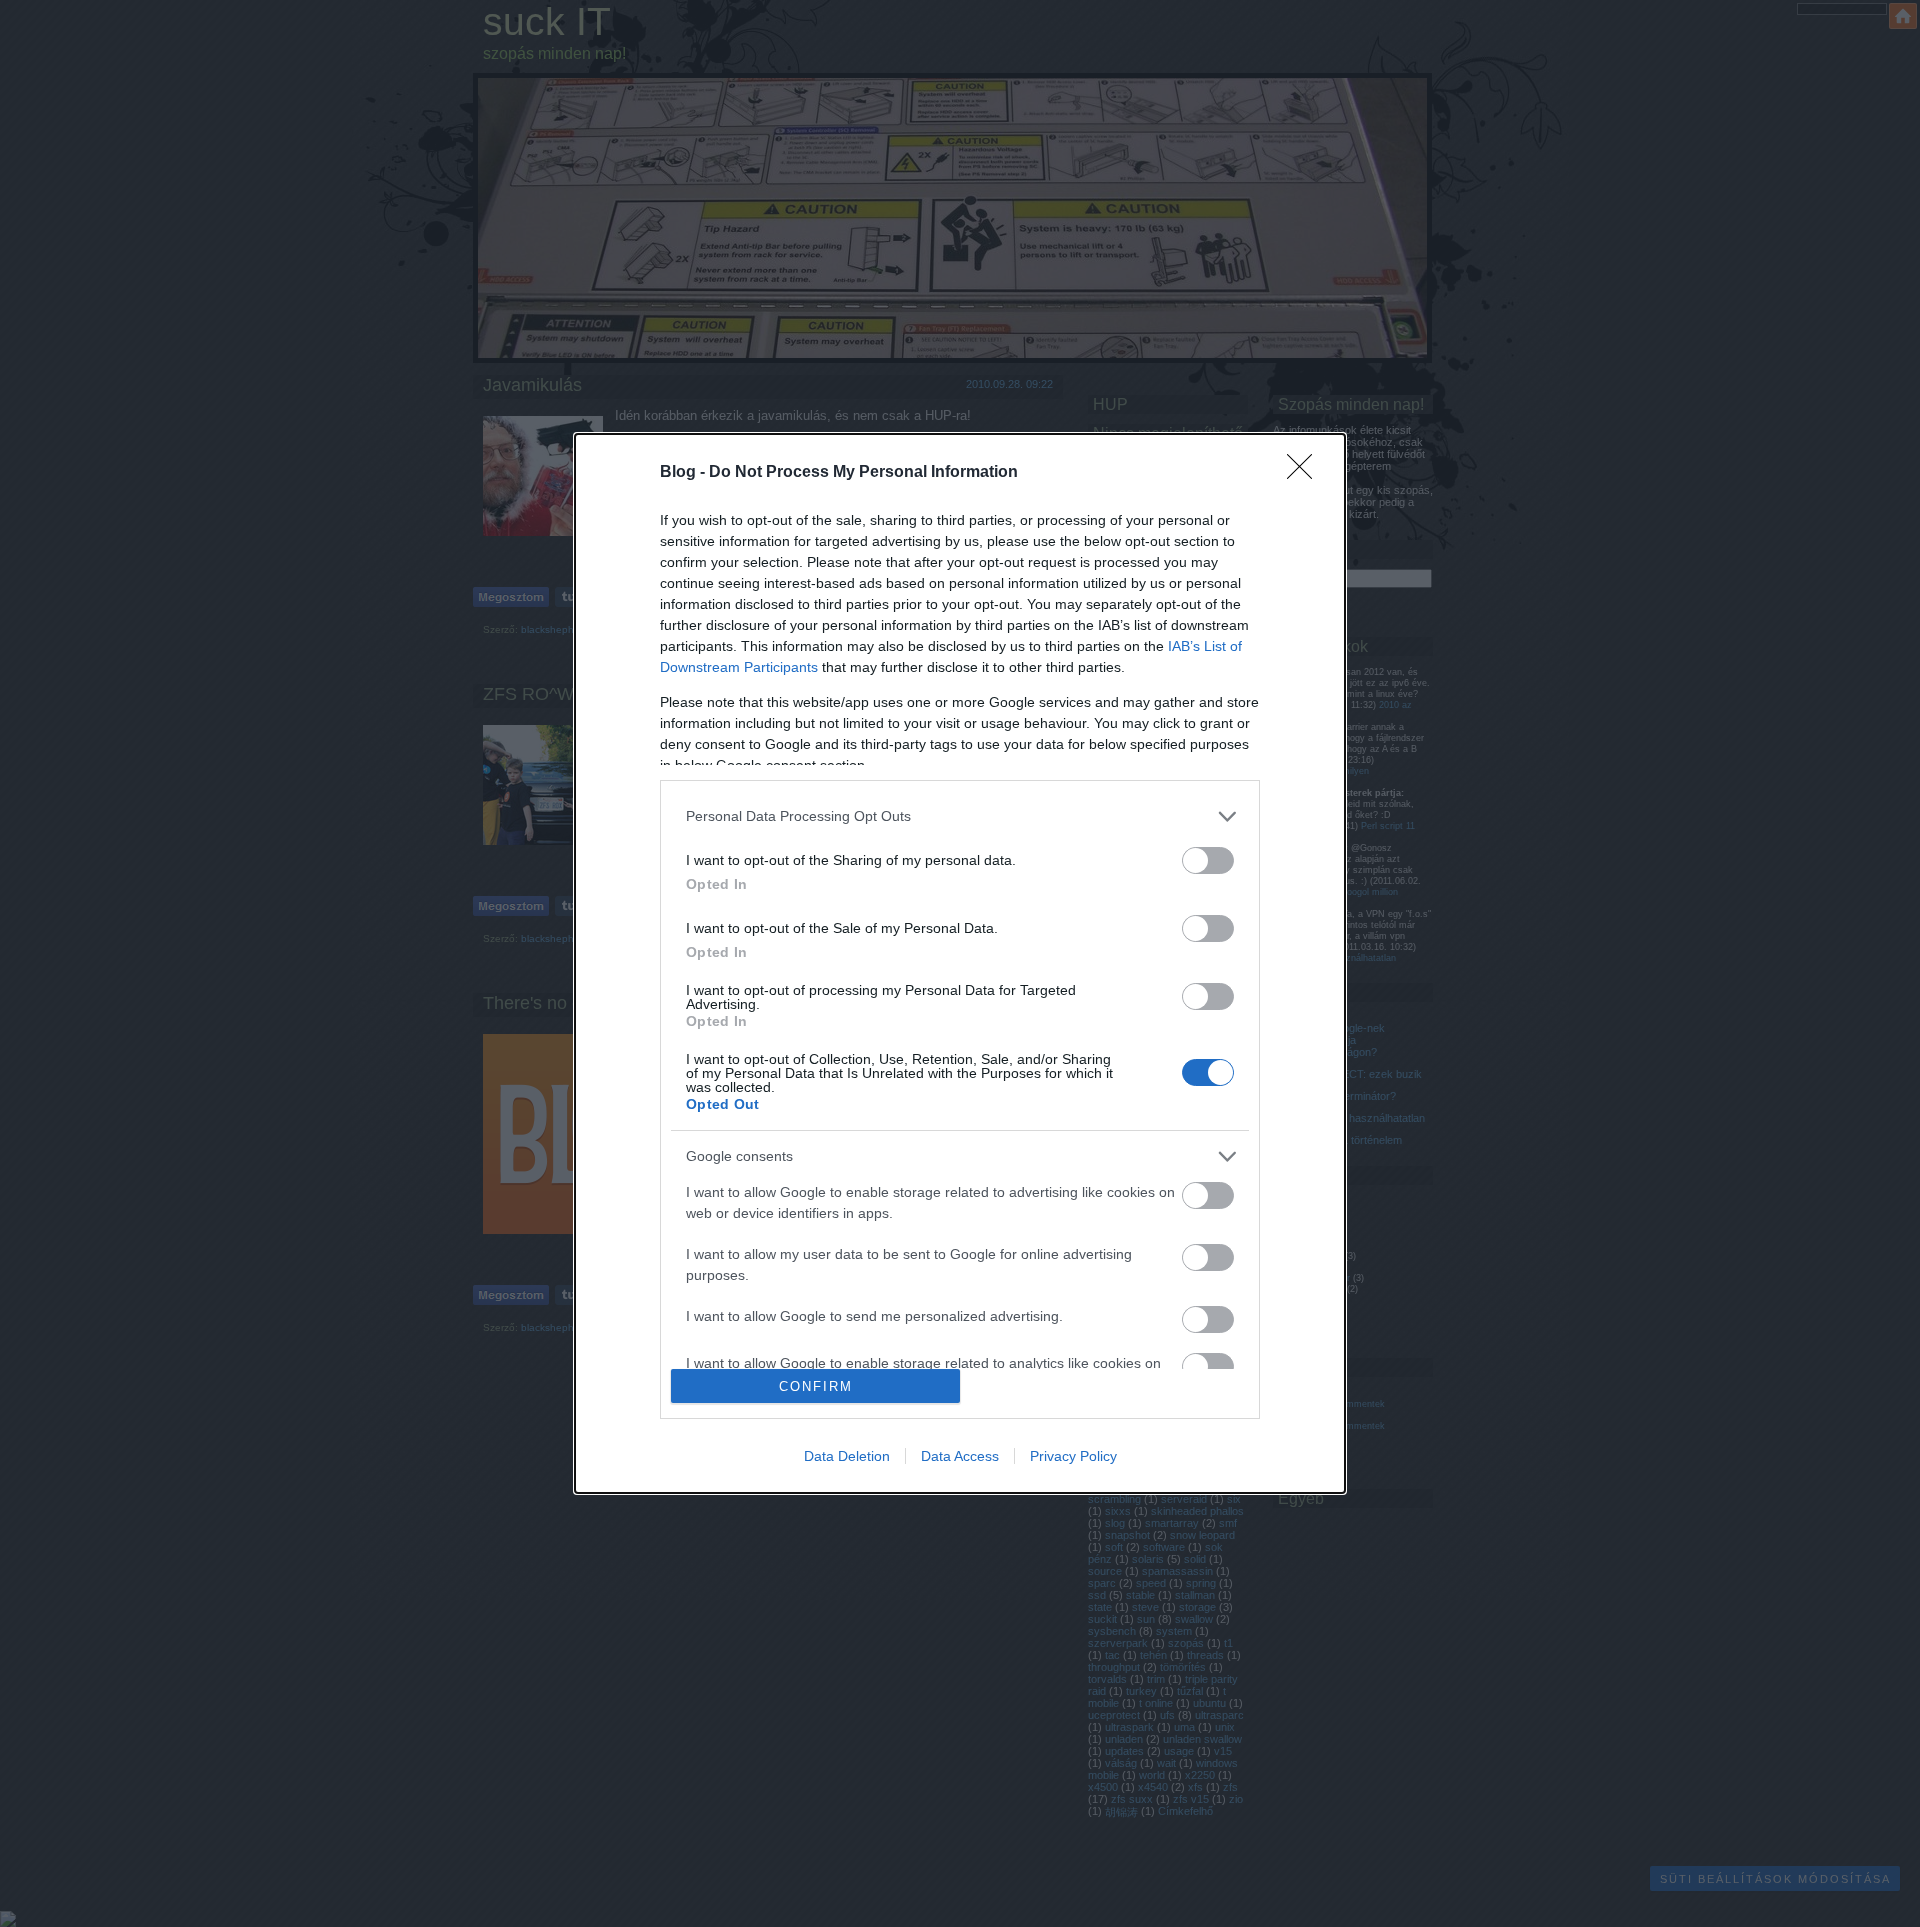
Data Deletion (847, 1456)
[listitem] (960, 816)
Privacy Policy (1073, 1456)
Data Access (960, 1456)
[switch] (1208, 860)
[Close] (1306, 473)
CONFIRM (816, 1386)
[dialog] (960, 963)
